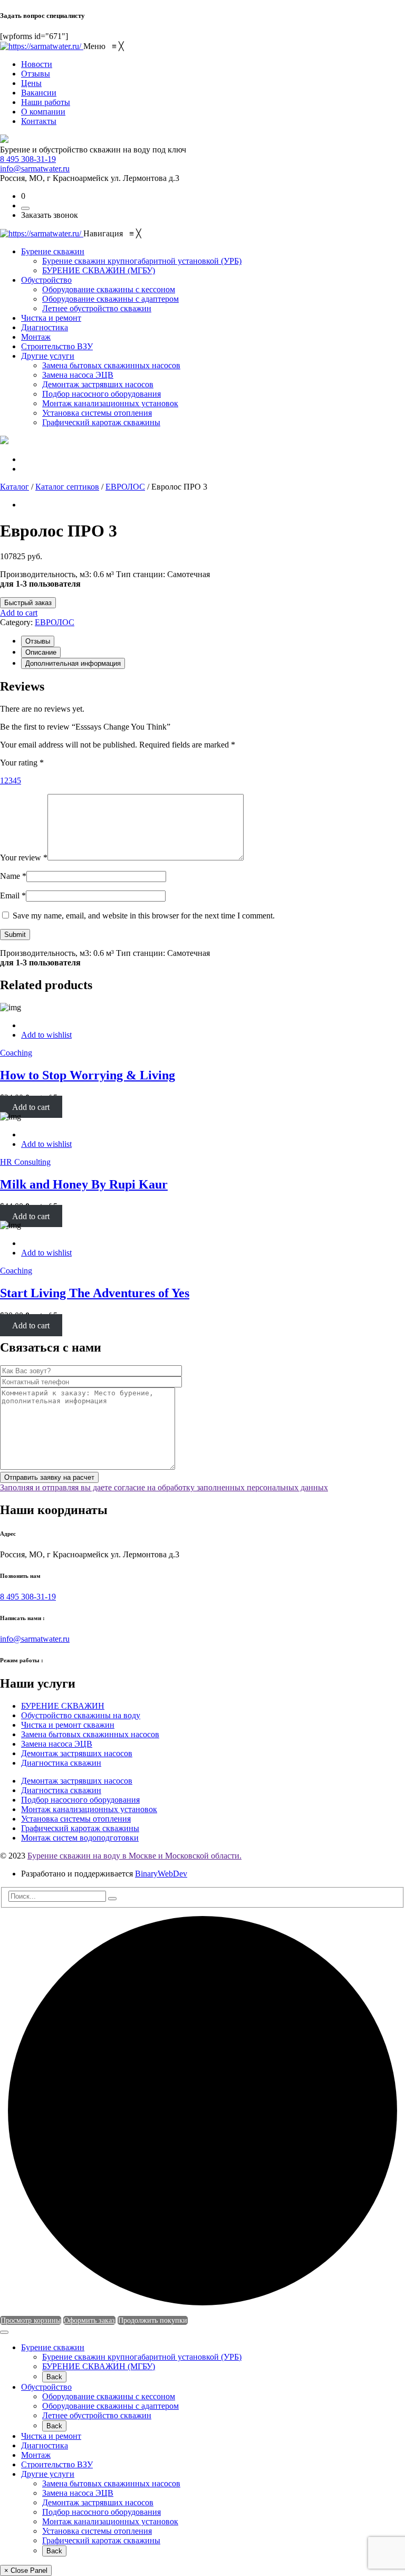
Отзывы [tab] (38, 641)
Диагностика (45, 2445)
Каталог (15, 487)
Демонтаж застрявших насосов (98, 2502)
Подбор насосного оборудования (102, 2512)
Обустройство (46, 2387)
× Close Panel (26, 2570)
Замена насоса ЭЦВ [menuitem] (57, 1744)
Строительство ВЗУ (57, 2464)
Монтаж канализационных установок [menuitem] (89, 1809)
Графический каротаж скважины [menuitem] (80, 1828)
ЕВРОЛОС (125, 487)
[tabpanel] (202, 810)
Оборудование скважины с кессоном (109, 2396)
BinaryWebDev (161, 1874)
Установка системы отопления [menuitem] (76, 1819)
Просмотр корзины (31, 2320)
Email (13, 896)
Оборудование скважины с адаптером (110, 2406)
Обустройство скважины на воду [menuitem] (81, 1715)
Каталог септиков (67, 487)
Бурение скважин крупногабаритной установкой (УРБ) (142, 2357)
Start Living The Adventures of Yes (95, 1293)
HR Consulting (25, 1162)
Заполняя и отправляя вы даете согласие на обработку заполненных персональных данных (164, 1487)
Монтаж (36, 2455)
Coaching (16, 1053)
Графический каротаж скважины (101, 2540)
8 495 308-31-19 (28, 159)
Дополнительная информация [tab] (73, 663)
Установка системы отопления (97, 2531)
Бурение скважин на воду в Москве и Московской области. (134, 1856)
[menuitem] (37, 64)
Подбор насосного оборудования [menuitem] (80, 1800)
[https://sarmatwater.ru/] (42, 46)
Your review (24, 858)
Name (13, 876)
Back (54, 2377)
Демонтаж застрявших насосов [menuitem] (77, 1753)
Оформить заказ (89, 2320)
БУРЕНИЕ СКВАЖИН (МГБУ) (99, 2366)
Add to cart (19, 613)
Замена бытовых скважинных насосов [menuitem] (90, 1734)
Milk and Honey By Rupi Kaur (84, 1184)
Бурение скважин (53, 2347)
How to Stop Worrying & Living (88, 1075)
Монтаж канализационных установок (110, 2521)
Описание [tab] (41, 652)
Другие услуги (48, 2474)
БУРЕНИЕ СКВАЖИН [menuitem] (63, 1706)
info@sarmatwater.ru (35, 169)
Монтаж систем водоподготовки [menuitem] (80, 1838)
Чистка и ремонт (51, 2436)
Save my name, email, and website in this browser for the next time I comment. (144, 916)
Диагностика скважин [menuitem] (61, 1763)
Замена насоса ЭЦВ (78, 2493)
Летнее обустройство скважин (97, 2415)
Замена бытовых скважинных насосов (111, 2483)
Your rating (22, 763)
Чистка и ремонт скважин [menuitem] (68, 1725)
